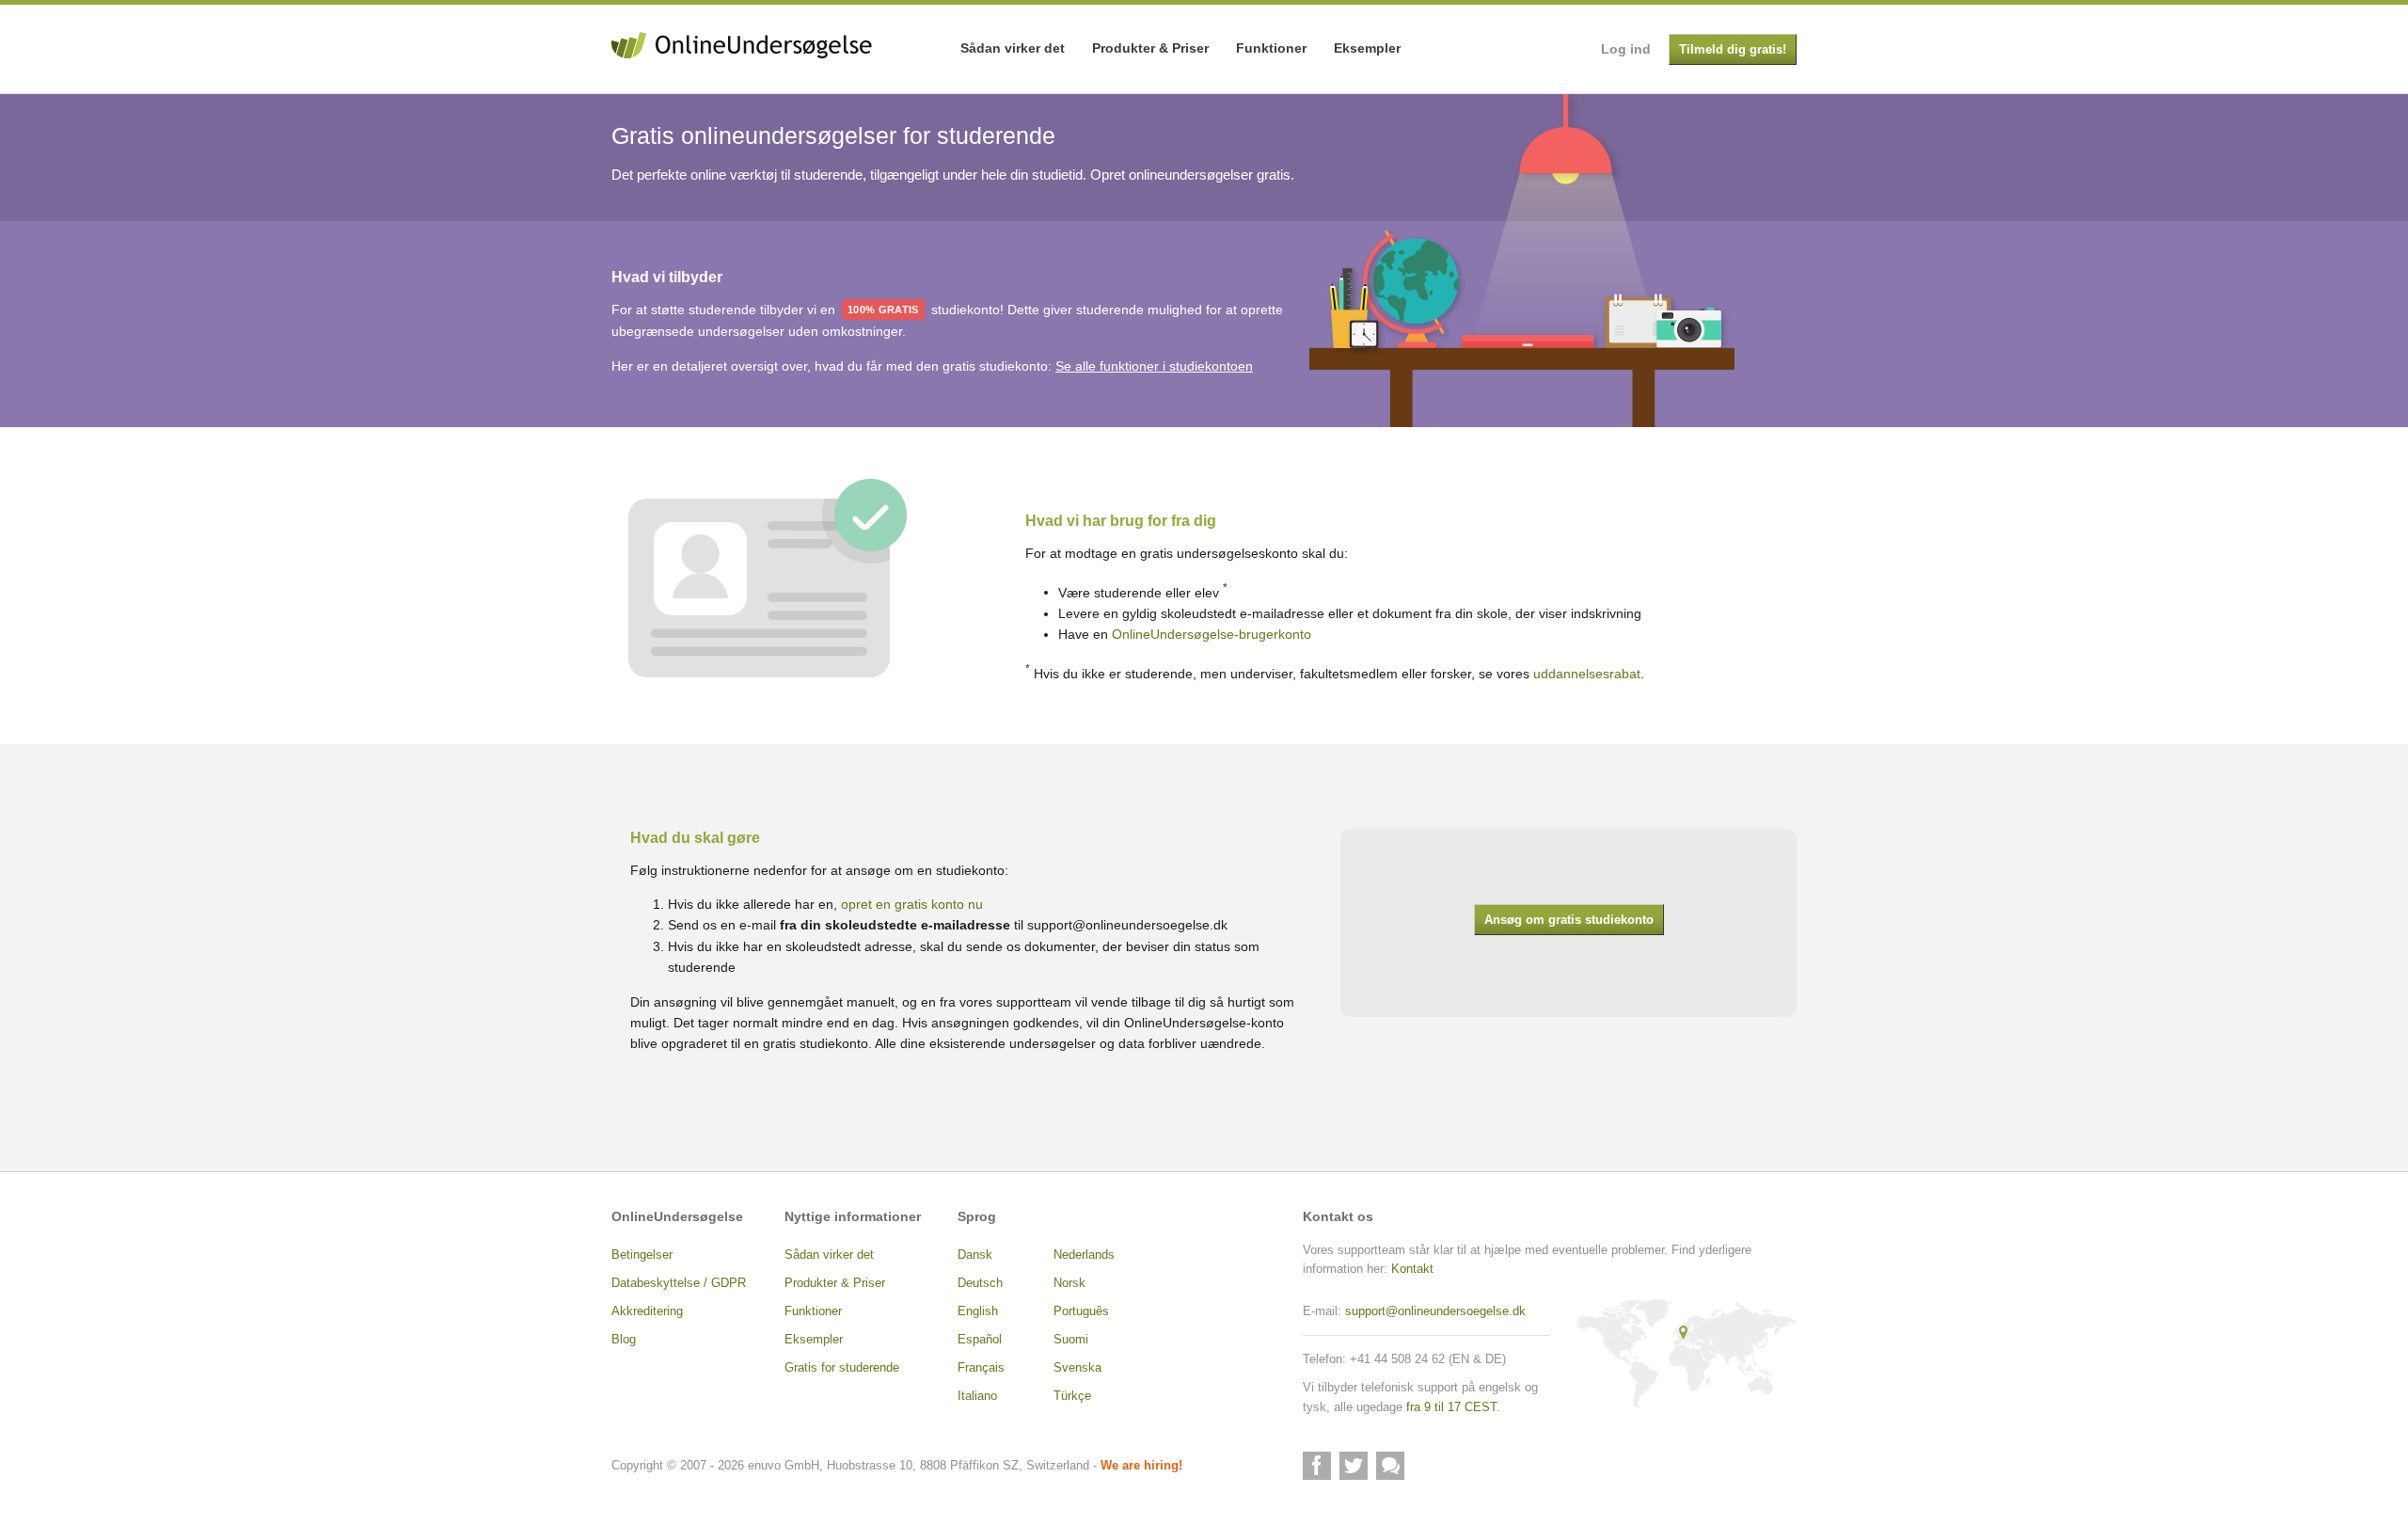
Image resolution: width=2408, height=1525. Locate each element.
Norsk (1069, 1283)
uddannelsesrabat (1587, 673)
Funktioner (1271, 48)
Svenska (1077, 1368)
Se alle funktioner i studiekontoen (1154, 366)
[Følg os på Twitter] (1354, 1466)
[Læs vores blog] (1390, 1466)
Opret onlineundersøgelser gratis (1190, 175)
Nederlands (1084, 1255)
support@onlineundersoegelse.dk (1127, 925)
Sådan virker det (1013, 48)
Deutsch (980, 1283)
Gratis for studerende (842, 1368)
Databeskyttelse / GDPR (679, 1283)
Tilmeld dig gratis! (1733, 50)
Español (980, 1340)
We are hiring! (1141, 1466)
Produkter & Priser (1150, 48)
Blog (624, 1340)
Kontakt (1412, 1269)
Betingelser (642, 1255)
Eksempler (1367, 48)
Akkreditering (647, 1311)
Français (981, 1368)
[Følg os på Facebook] (1317, 1466)
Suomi (1071, 1340)
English (978, 1311)
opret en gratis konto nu (912, 904)
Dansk (975, 1255)
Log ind (1626, 49)
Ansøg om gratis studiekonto (1569, 920)
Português (1081, 1311)
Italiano (977, 1396)
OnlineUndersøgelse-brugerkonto (1212, 634)
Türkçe (1072, 1396)
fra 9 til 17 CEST (1451, 1407)
